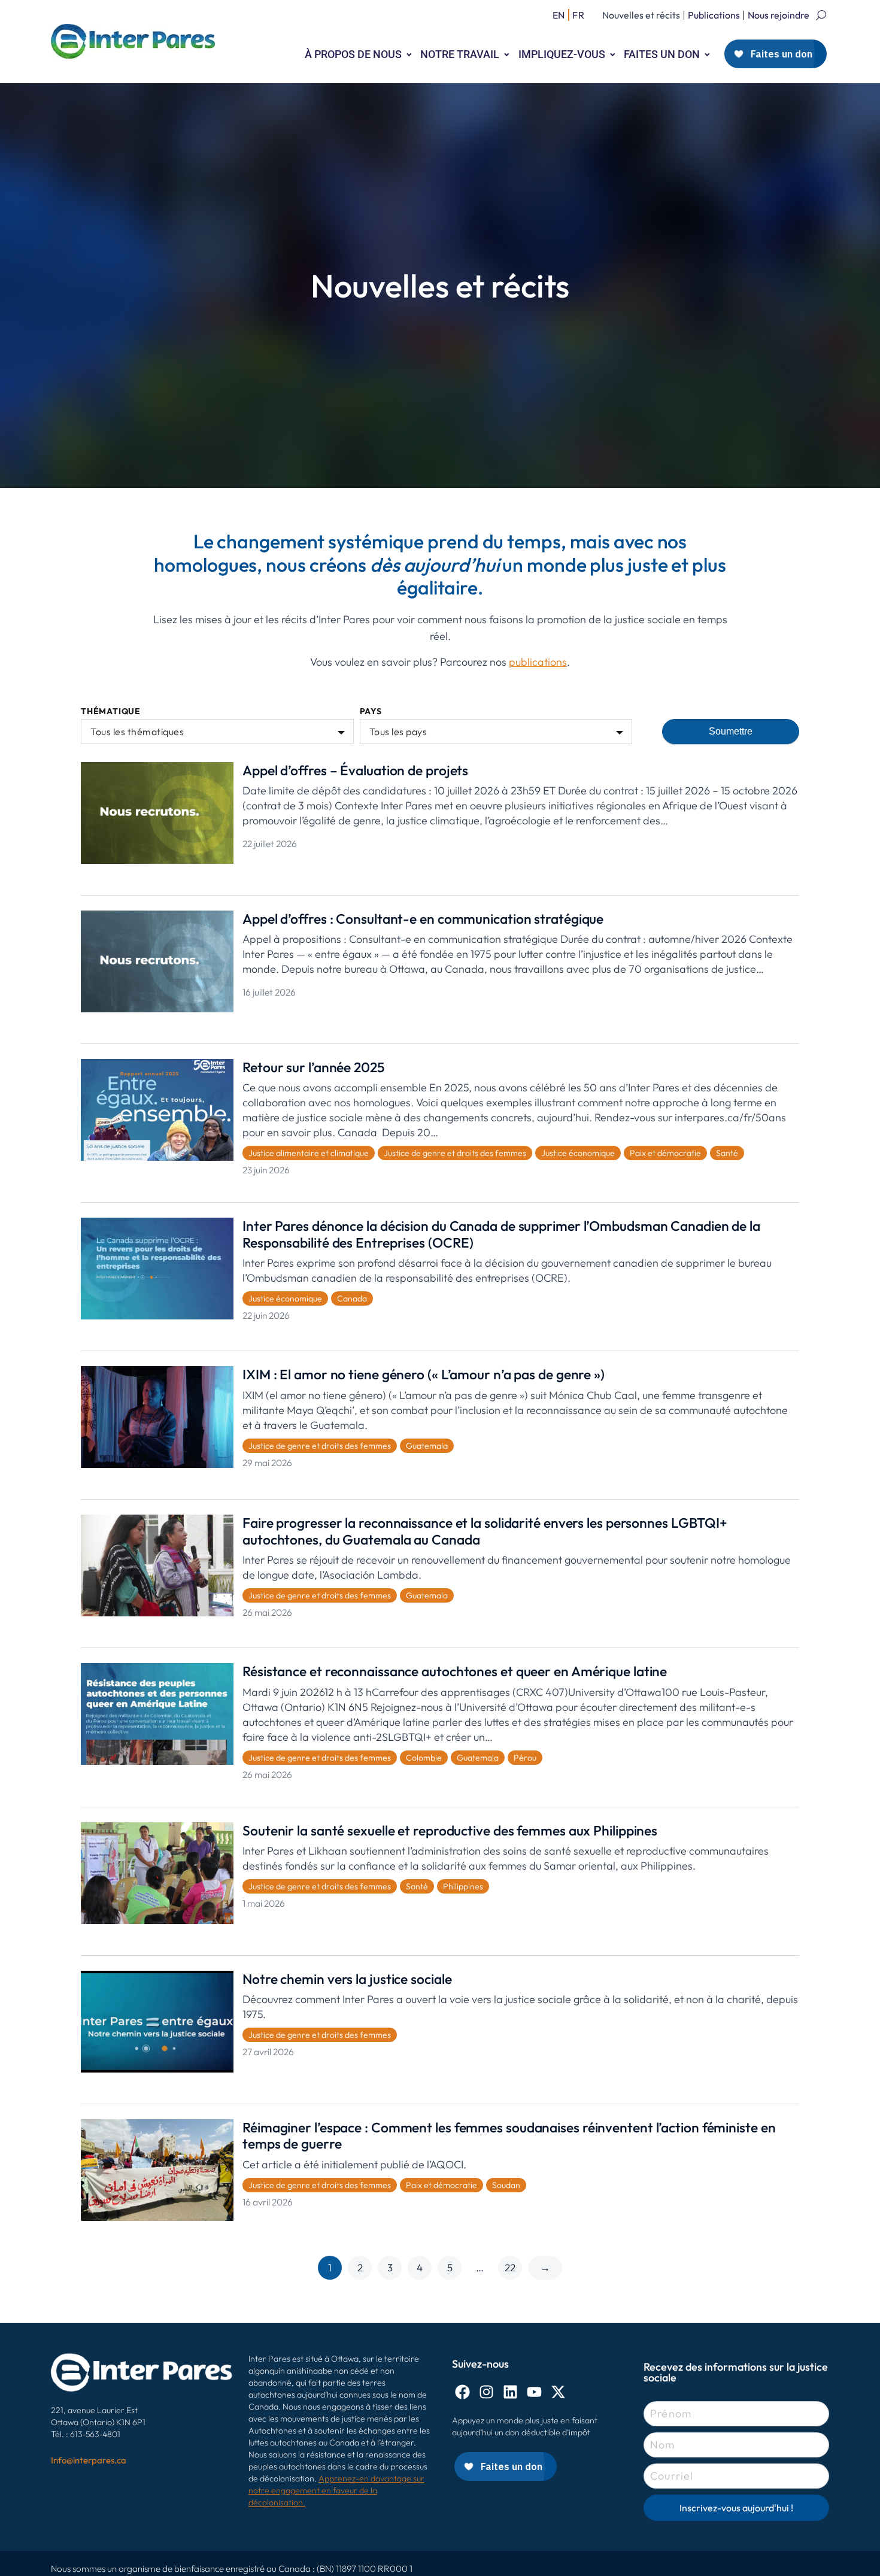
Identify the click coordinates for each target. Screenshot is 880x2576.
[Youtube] (534, 2392)
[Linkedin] (510, 2392)
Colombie (424, 1758)
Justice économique (578, 1153)
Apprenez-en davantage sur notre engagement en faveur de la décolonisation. (336, 2490)
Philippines (463, 1886)
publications (538, 662)
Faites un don (662, 54)
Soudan (506, 2185)
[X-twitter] (558, 2392)
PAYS (371, 711)
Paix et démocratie (665, 1153)
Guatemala (427, 1446)
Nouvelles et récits (641, 15)
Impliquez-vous (562, 54)
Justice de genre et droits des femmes (455, 1153)
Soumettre (731, 731)
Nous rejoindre (779, 15)
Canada (352, 1298)
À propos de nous (353, 54)
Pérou (525, 1758)
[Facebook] (462, 2392)
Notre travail (460, 54)
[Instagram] (486, 2392)
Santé (727, 1153)
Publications (714, 15)
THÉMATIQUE (111, 711)
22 (510, 2267)
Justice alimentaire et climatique (309, 1153)
